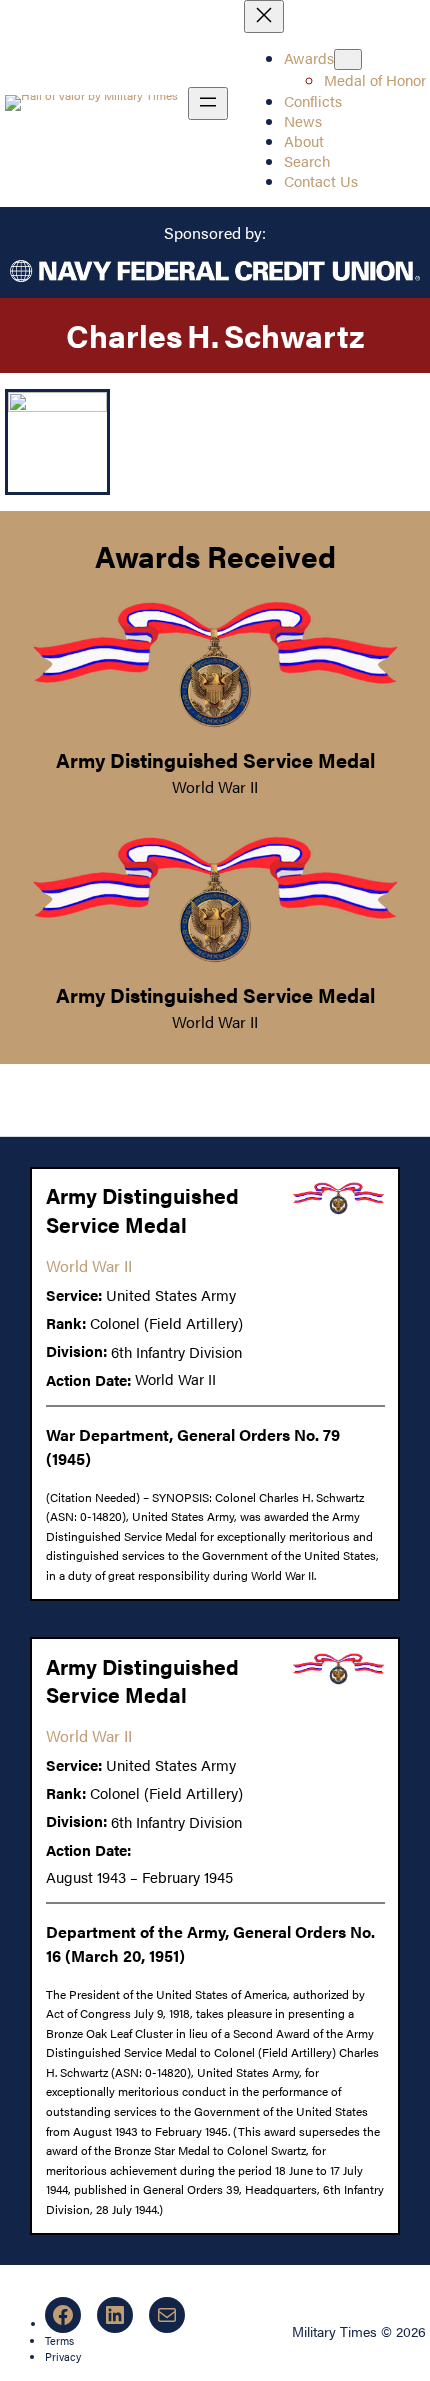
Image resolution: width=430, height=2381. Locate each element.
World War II (215, 786)
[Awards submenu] (348, 59)
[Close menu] (264, 16)
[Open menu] (208, 103)
